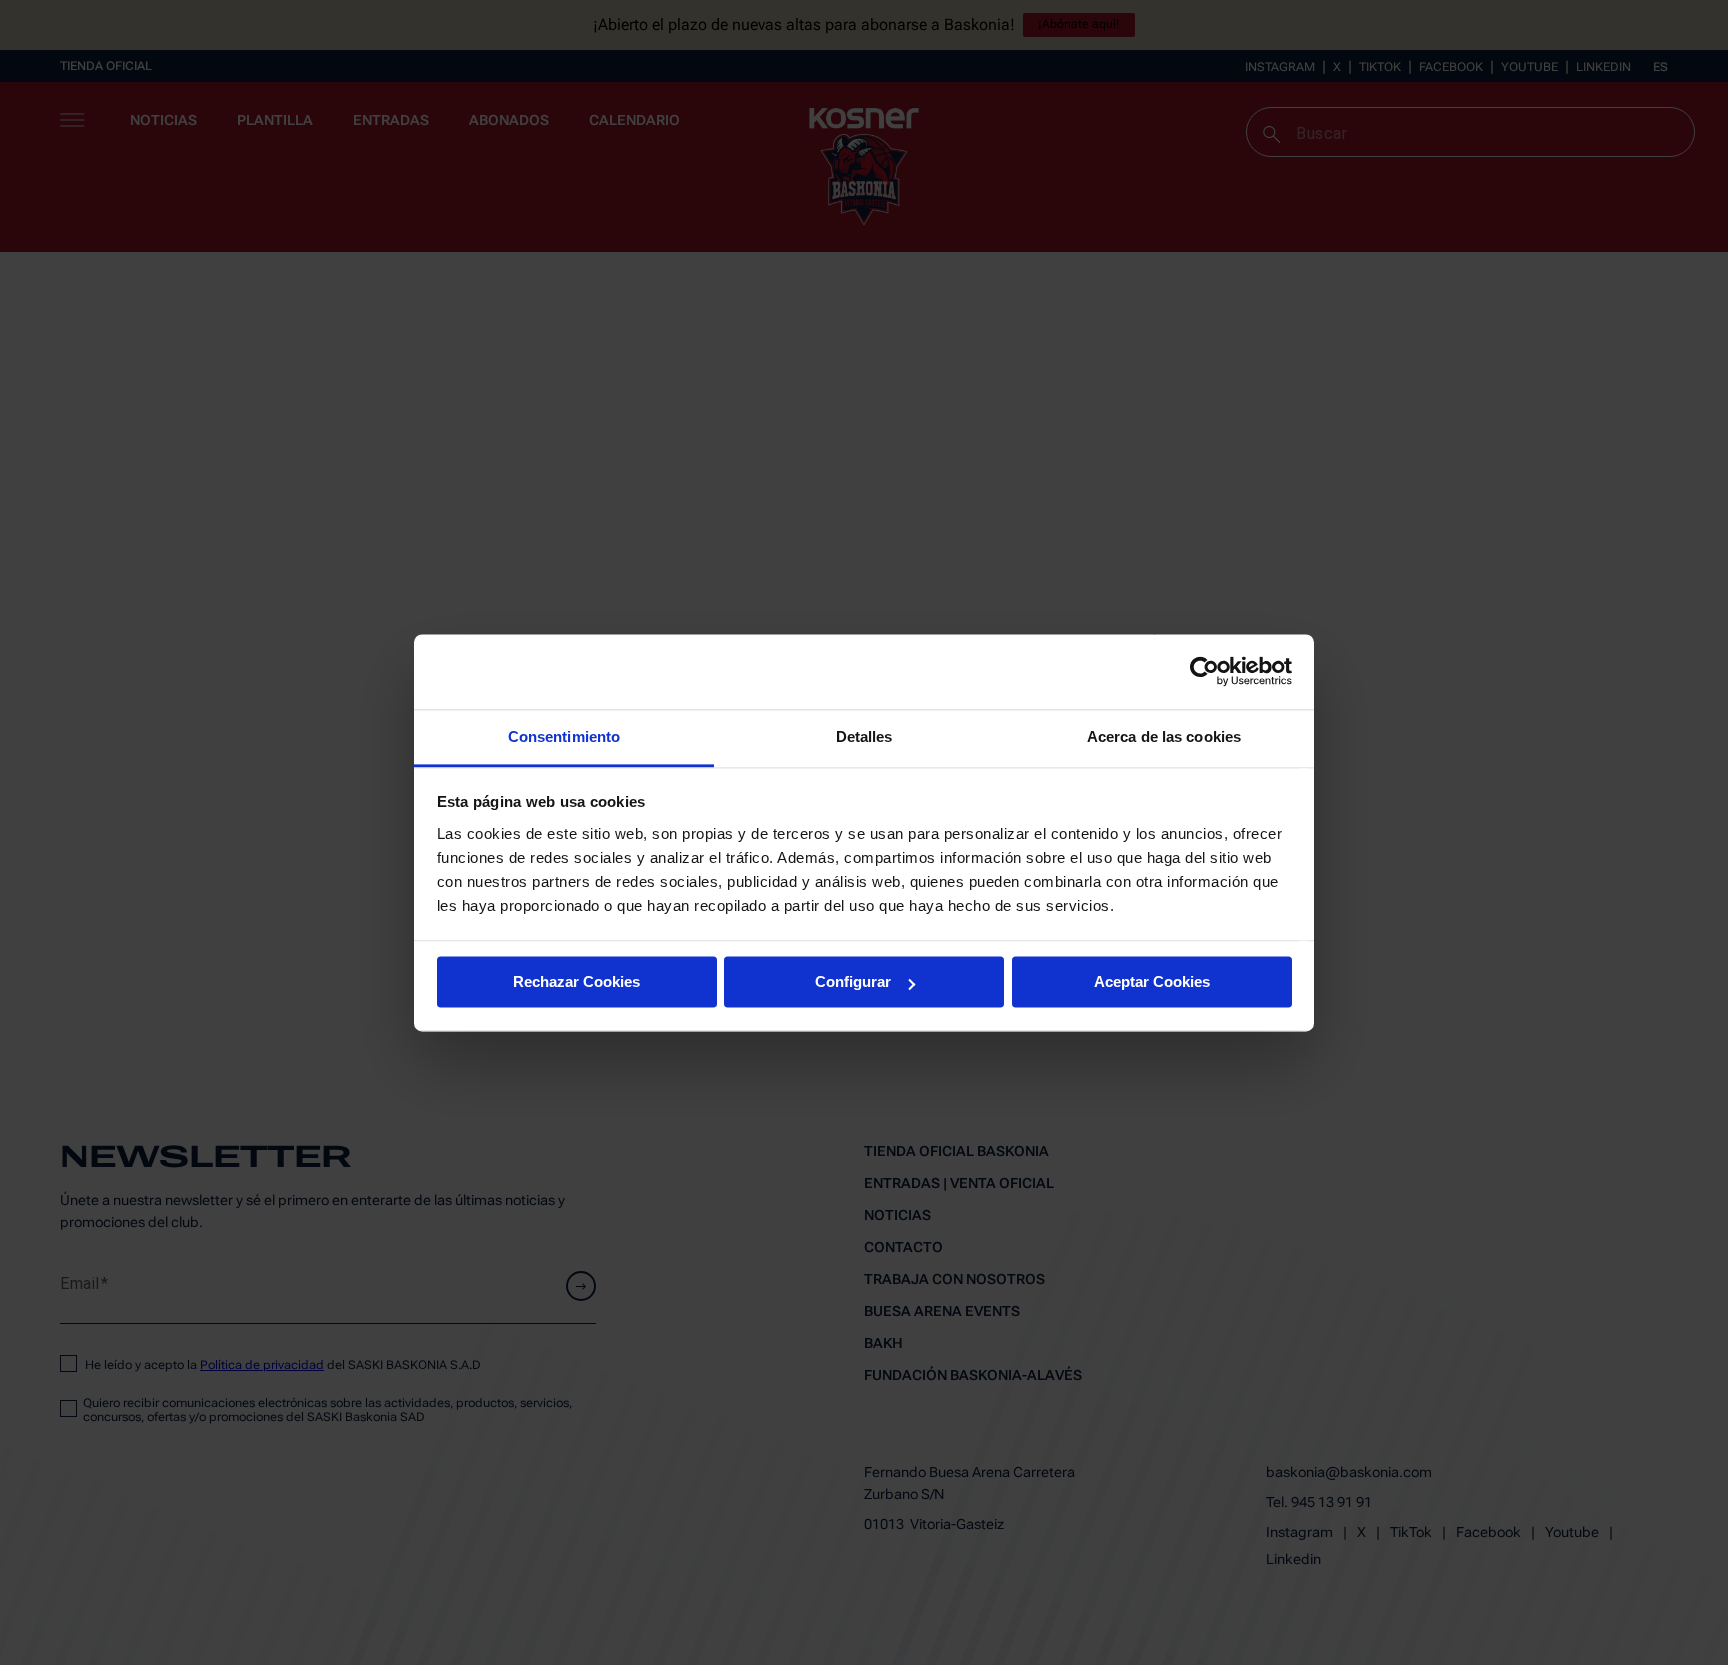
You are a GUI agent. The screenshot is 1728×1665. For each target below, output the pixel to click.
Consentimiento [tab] (564, 736)
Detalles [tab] (864, 736)
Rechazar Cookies (576, 981)
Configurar (853, 981)
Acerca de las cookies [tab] (1164, 736)
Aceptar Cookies (1152, 981)
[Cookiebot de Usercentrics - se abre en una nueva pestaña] (1204, 671)
